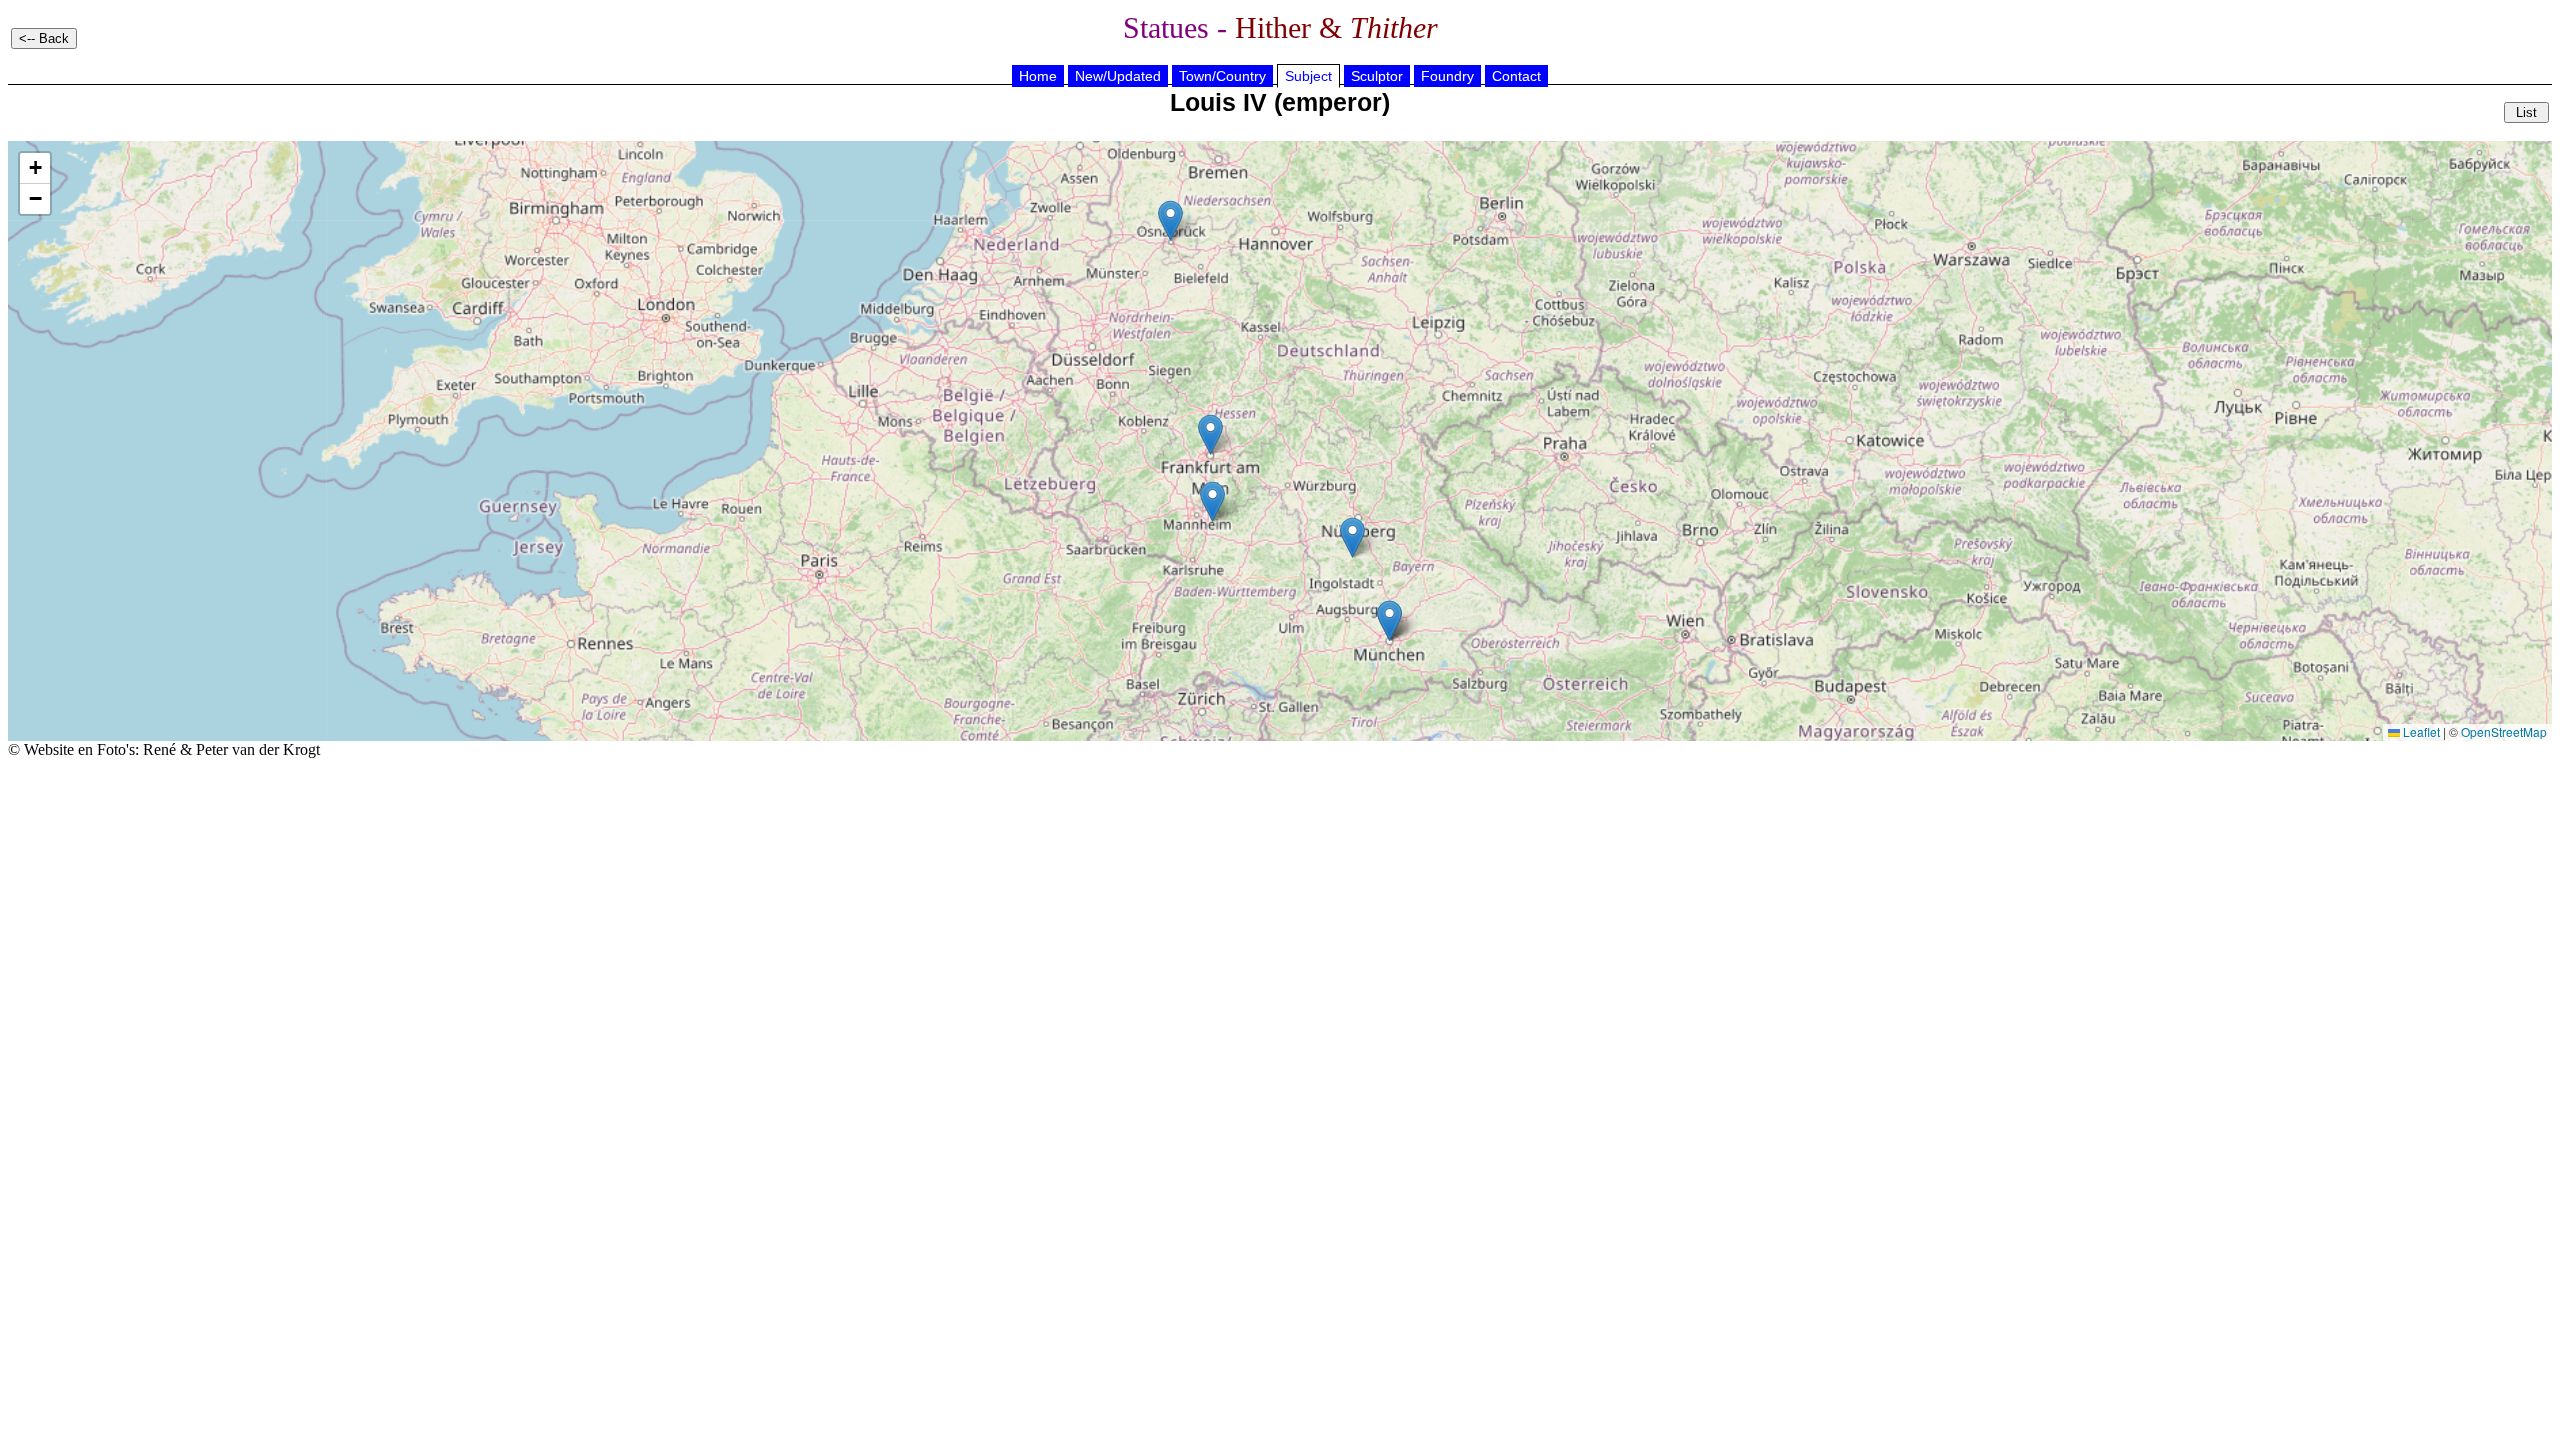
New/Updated (1118, 76)
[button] (1210, 434)
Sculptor (1377, 76)
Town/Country (1222, 76)
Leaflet (2420, 731)
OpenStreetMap (2504, 731)
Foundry (1447, 76)
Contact (1516, 76)
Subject (1308, 76)
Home (1038, 76)
